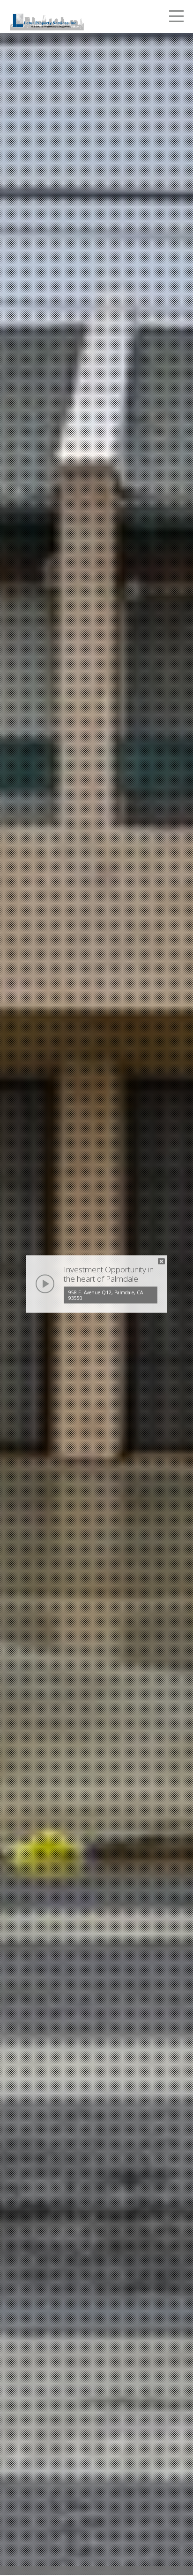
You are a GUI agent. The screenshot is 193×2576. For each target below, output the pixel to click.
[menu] (176, 18)
